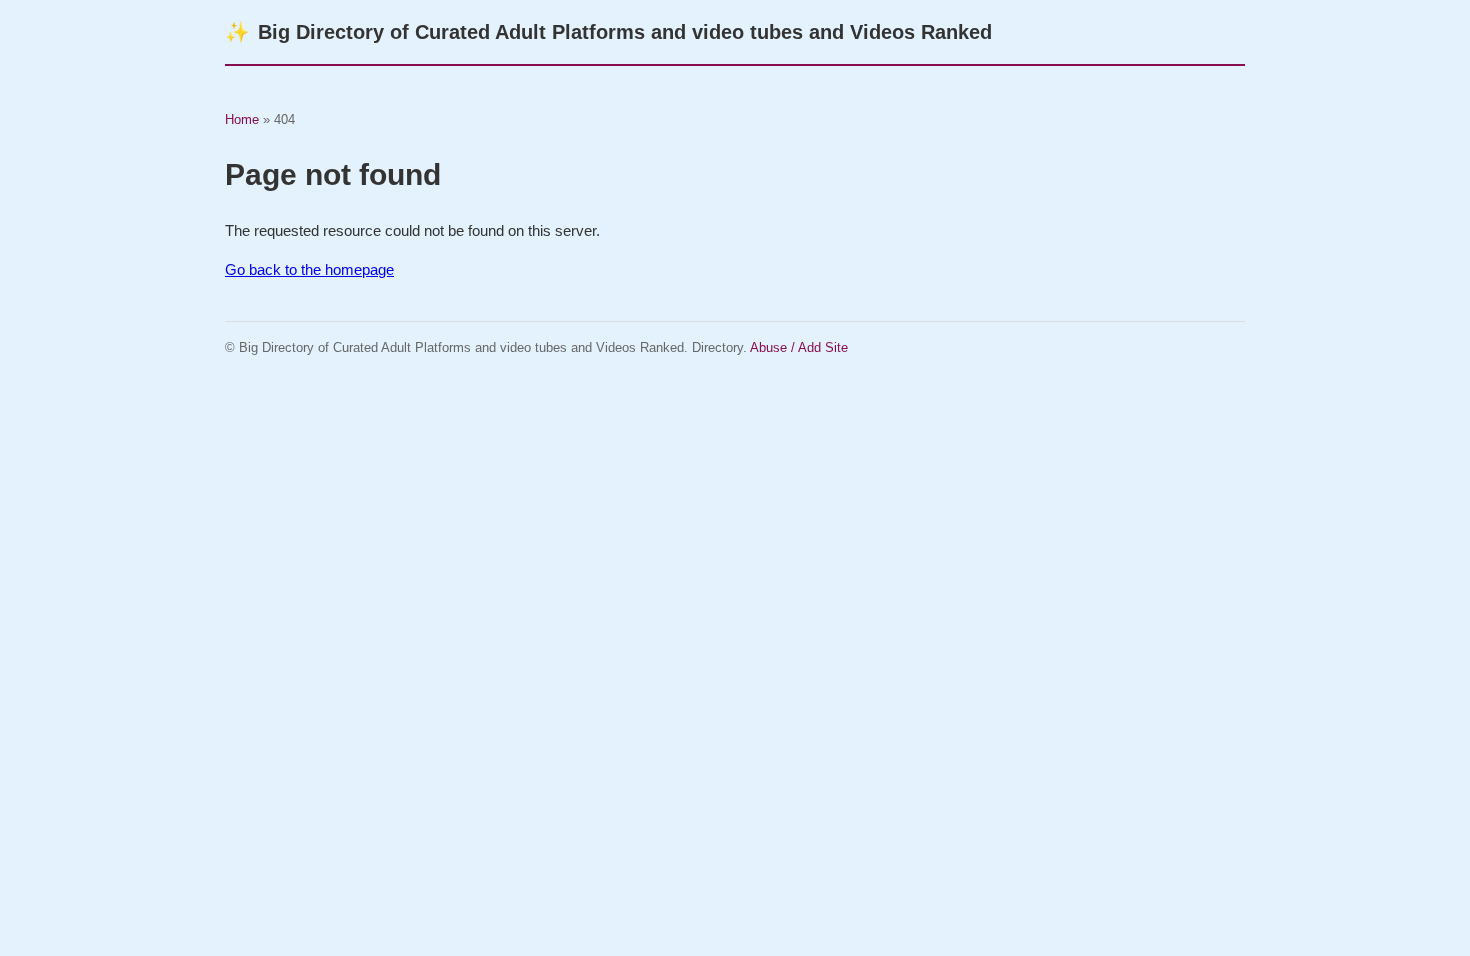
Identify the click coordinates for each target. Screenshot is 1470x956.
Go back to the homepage (309, 269)
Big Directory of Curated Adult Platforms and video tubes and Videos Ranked (608, 32)
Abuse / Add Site (799, 347)
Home (242, 119)
